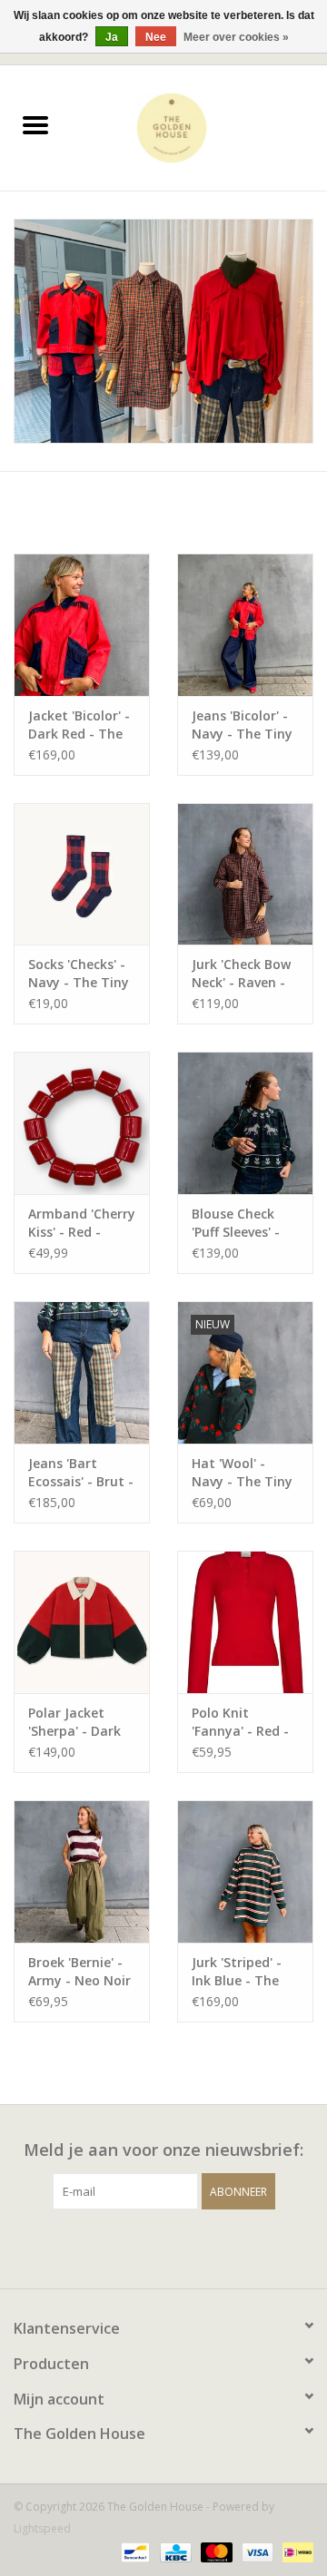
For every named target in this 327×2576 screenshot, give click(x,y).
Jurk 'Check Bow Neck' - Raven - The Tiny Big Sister (241, 974)
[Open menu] (35, 124)
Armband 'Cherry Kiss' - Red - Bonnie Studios (82, 1223)
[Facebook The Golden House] (147, 2247)
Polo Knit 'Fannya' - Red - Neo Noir (240, 1722)
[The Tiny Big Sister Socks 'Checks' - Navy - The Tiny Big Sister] (82, 874)
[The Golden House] (199, 127)
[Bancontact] (134, 2551)
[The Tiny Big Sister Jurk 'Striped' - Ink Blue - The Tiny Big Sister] (245, 1871)
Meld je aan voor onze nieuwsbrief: (163, 2150)
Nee (156, 37)
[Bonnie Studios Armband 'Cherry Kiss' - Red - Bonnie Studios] (82, 1123)
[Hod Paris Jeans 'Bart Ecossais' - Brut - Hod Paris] (82, 1372)
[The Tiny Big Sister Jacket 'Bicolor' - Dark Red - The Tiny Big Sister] (82, 625)
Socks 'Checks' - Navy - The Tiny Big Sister (79, 974)
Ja (112, 37)
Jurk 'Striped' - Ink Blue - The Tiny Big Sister (238, 1972)
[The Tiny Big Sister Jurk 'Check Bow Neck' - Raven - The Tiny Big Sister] (245, 874)
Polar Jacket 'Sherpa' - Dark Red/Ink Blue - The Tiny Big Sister (74, 1722)
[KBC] (173, 2551)
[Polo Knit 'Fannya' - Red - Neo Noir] (245, 1622)
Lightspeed (42, 2528)
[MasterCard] (215, 2551)
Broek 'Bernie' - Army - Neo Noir (79, 1971)
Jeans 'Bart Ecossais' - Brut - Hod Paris (81, 1473)
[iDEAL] (295, 2551)
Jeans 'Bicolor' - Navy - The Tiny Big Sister (242, 725)
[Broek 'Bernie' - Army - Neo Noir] (82, 1871)
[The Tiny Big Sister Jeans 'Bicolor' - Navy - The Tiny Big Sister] (245, 625)
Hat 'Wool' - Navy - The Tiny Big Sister (242, 1473)
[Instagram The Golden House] (180, 2247)
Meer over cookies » (236, 37)
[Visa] (256, 2551)
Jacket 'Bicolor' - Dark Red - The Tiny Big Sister (79, 725)
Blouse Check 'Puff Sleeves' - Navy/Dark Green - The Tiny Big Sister (245, 1223)
